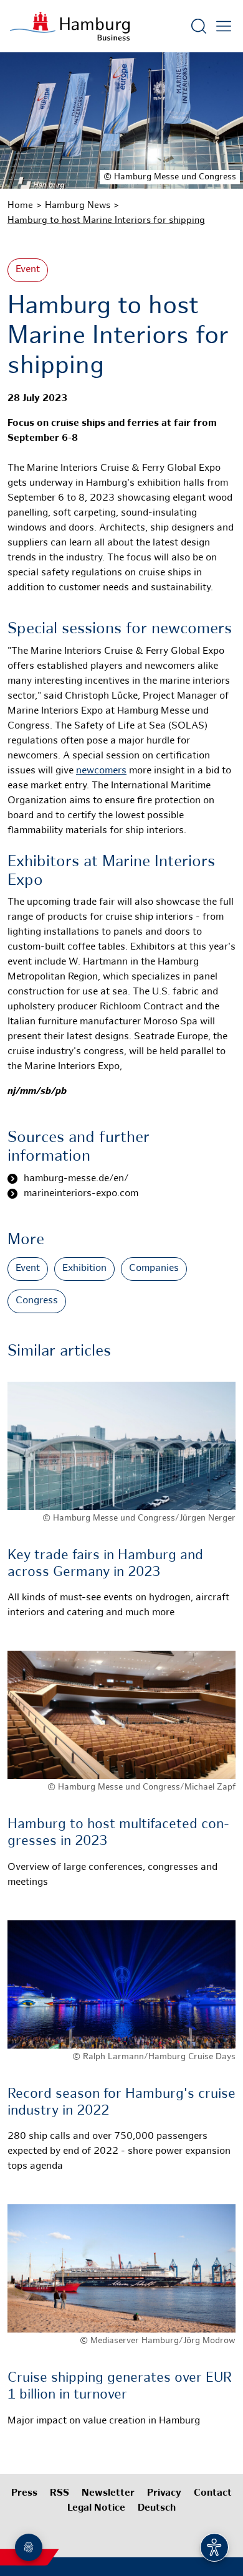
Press (24, 2493)
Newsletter (108, 2493)
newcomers (101, 771)
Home (20, 205)
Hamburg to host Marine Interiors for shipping (106, 220)
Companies (154, 1269)
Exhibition (84, 1269)
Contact (213, 2493)
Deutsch (157, 2508)
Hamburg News (78, 205)
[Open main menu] (224, 26)
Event (28, 270)
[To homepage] (70, 26)
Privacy (164, 2493)
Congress (37, 1301)
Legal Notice (96, 2508)
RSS (60, 2493)
